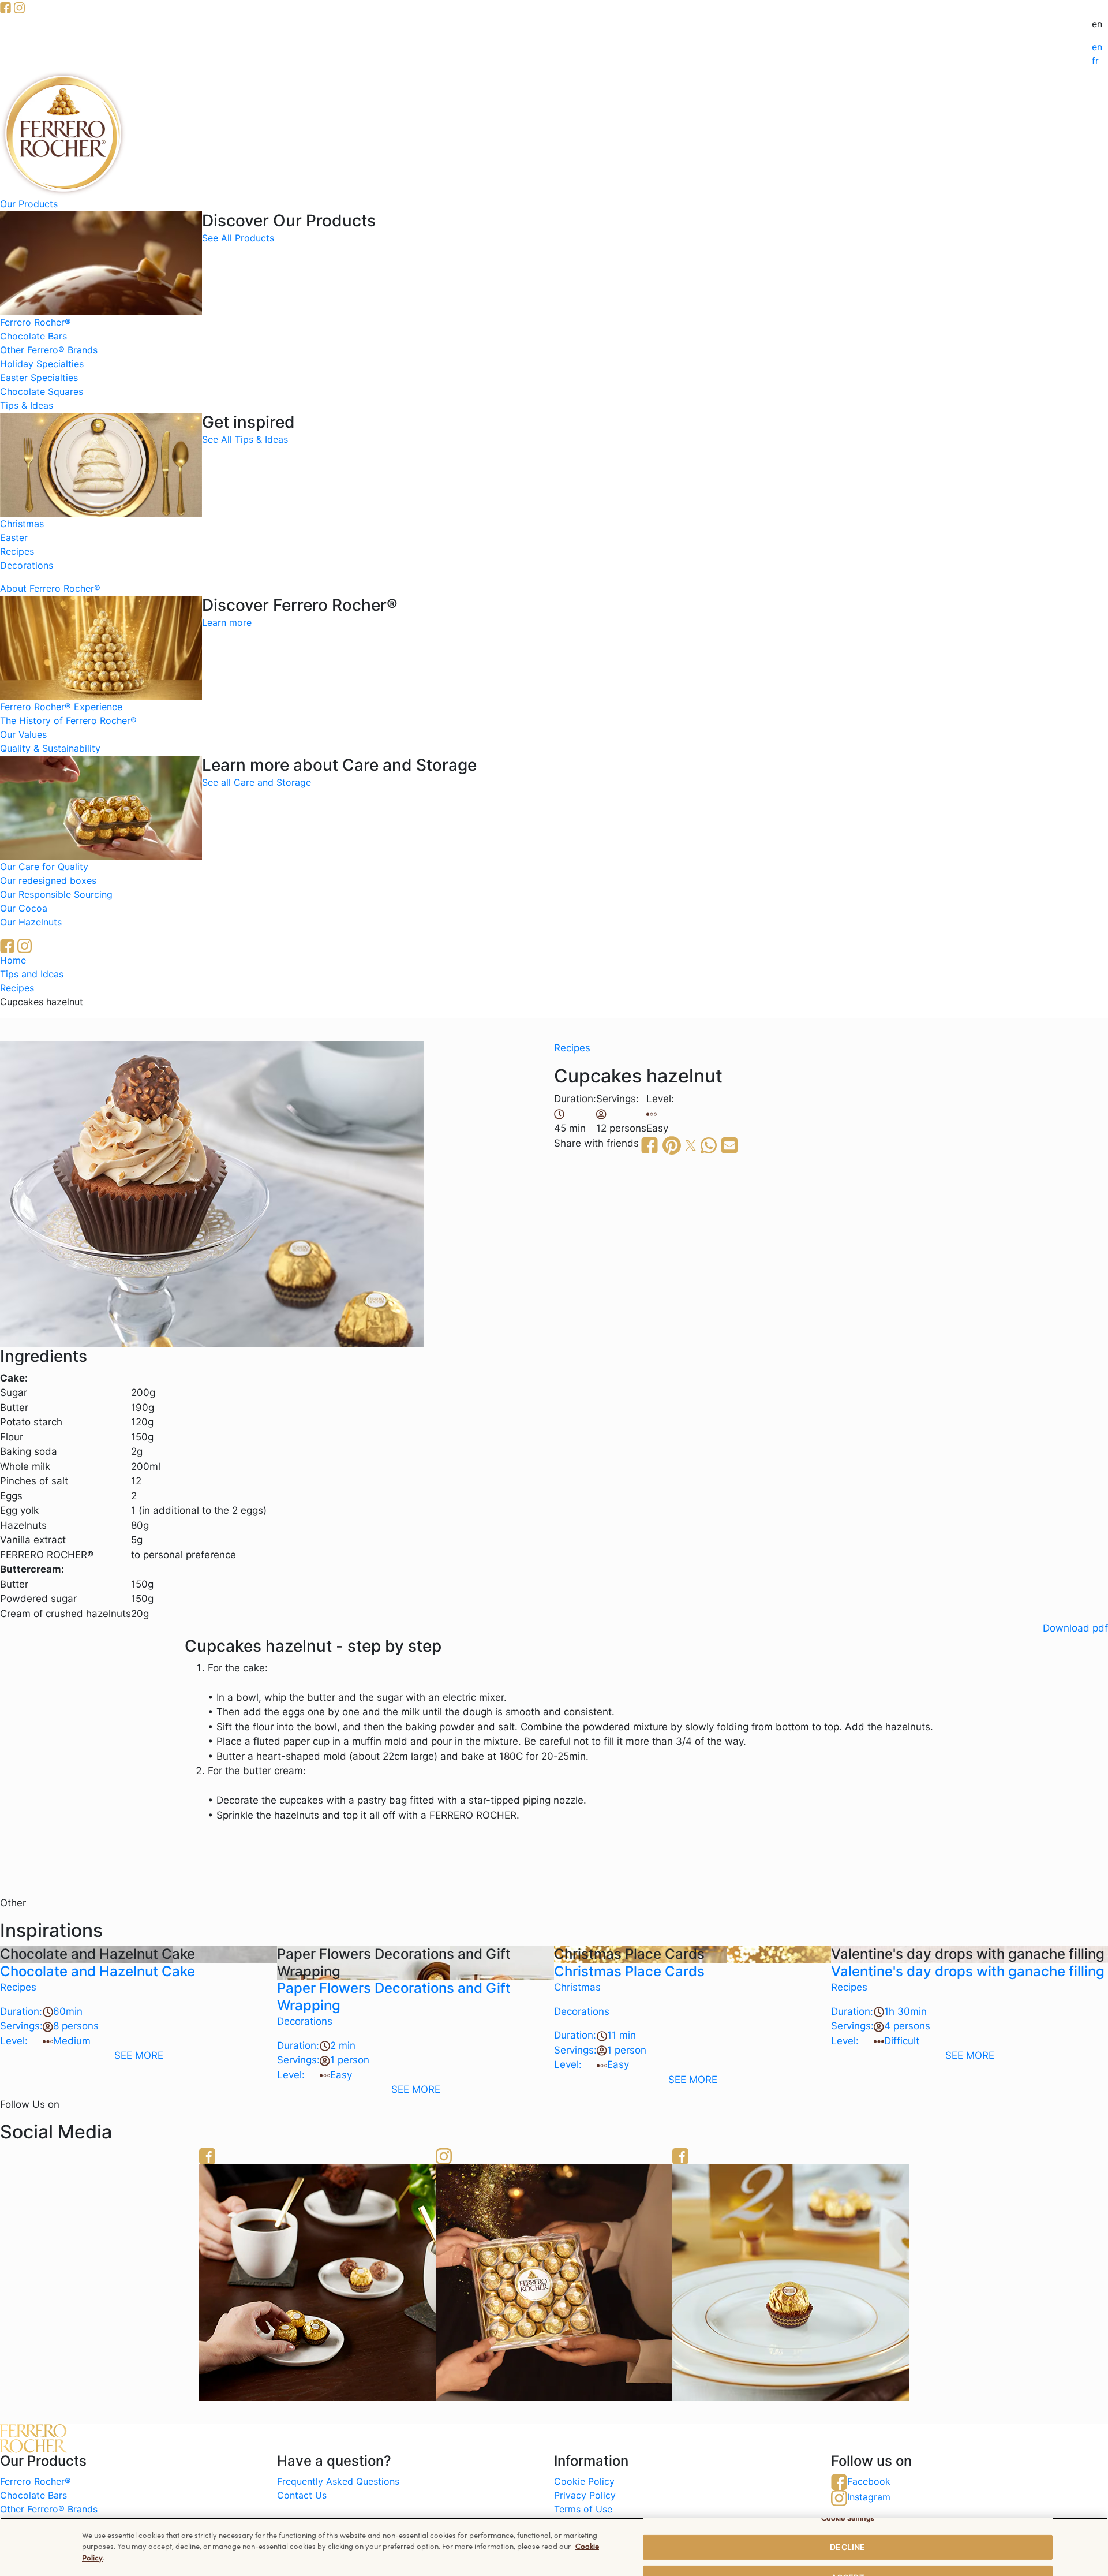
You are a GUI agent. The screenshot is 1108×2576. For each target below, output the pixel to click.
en (1097, 47)
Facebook (869, 2481)
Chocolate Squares (42, 391)
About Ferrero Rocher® (50, 588)
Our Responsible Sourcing (56, 894)
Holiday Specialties (42, 364)
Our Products (29, 204)
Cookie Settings (848, 2517)
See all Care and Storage (257, 782)
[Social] (791, 2282)
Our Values (23, 734)
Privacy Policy (585, 2495)
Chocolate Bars (33, 336)
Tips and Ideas (32, 974)
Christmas (22, 524)
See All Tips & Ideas (245, 439)
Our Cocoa (24, 908)
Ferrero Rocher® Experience (61, 707)
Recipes (17, 551)
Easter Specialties (39, 378)
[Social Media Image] (554, 2282)
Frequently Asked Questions (338, 2481)
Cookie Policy (584, 2481)
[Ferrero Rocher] (317, 2282)
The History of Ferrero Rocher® (68, 720)
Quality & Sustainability (50, 748)
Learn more (227, 622)
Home (13, 960)
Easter (14, 537)
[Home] (63, 133)
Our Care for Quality (44, 867)
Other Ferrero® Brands (49, 350)
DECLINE (847, 2547)
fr (1095, 61)
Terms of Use (583, 2509)
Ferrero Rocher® (35, 322)
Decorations (27, 565)
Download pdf (1075, 1628)
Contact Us (302, 2495)
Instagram (869, 2497)
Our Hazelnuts (31, 922)
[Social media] (5, 7)
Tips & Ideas (27, 405)
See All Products (238, 238)
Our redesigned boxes (48, 880)
